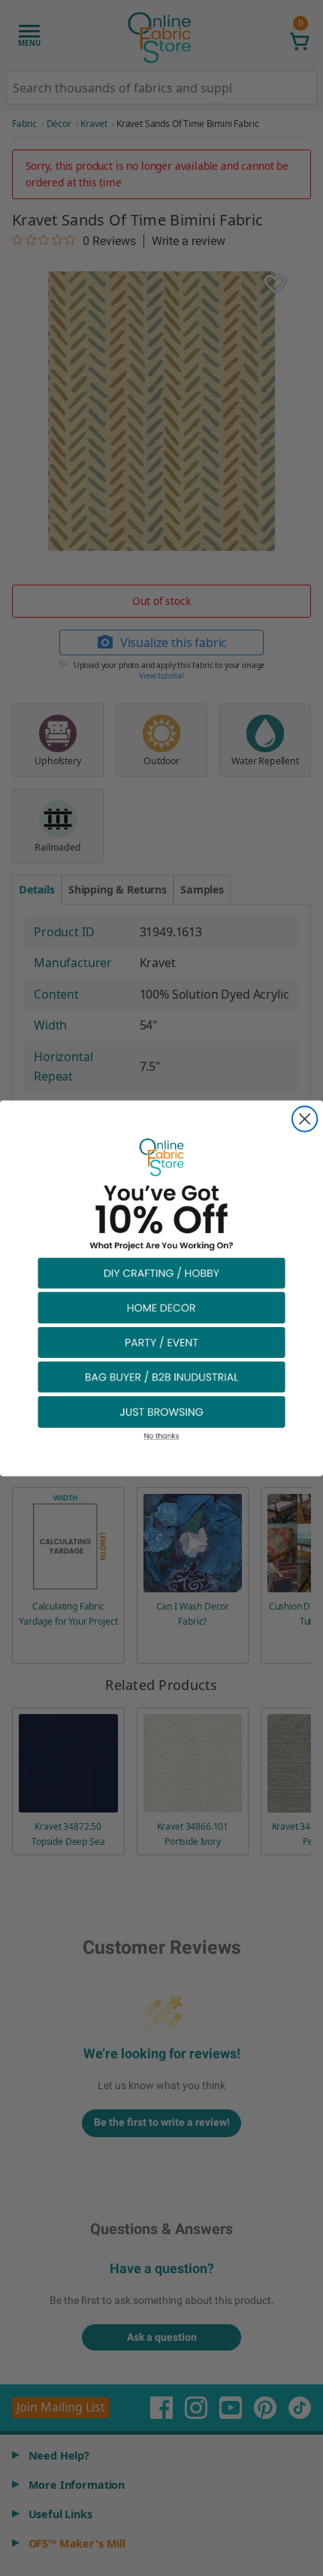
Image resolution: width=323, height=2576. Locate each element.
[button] (161, 1272)
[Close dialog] (305, 1119)
